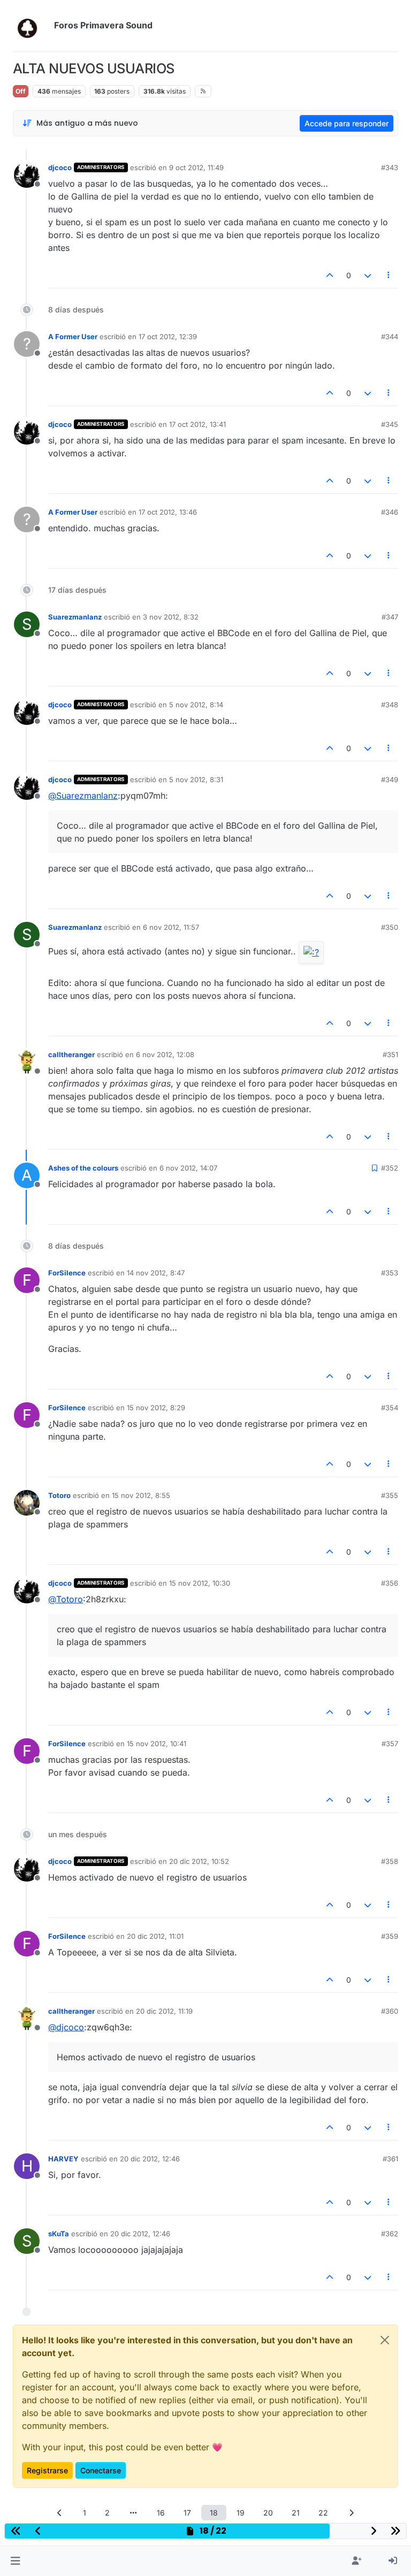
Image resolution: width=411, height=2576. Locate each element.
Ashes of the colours (83, 1168)
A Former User (73, 337)
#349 (390, 779)
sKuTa (59, 2234)
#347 (390, 617)
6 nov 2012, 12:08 (165, 1054)
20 (268, 2513)
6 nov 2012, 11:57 (171, 927)
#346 (390, 512)
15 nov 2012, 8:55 (141, 1495)
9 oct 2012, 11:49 (196, 167)
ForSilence (67, 1273)
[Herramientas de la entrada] (389, 275)
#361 (390, 2159)
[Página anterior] (60, 2513)
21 (296, 2513)
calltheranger (71, 1054)
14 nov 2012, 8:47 (156, 1273)
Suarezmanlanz (75, 617)
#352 (390, 1168)
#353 (390, 1273)
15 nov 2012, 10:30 (200, 1583)
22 (323, 2513)
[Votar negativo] (368, 275)
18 (214, 2513)
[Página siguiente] (352, 2513)
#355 (390, 1495)
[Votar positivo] (330, 275)
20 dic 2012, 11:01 (155, 1936)
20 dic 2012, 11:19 (164, 2011)
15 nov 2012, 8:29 (156, 1408)
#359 (390, 1936)
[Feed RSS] (203, 91)
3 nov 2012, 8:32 (171, 617)
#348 (390, 705)
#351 (390, 1054)
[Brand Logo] (31, 26)
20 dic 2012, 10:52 (199, 1861)
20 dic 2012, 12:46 (150, 2159)
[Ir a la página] (133, 2513)
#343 (390, 167)
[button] (15, 2561)
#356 (390, 1583)
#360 (390, 2011)
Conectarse (101, 2470)
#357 (390, 1744)
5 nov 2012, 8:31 (196, 779)
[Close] (385, 2340)
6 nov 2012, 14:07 (188, 1168)
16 (161, 2513)
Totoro (59, 1495)
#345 (390, 424)
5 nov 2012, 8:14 (196, 705)
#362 (390, 2234)
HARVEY (63, 2159)
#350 (390, 927)
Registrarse (47, 2470)
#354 (390, 1408)
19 (241, 2513)
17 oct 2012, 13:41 (197, 424)
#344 (390, 337)
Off (21, 91)
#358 (390, 1861)
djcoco (60, 167)
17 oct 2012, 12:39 (168, 337)
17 (187, 2513)
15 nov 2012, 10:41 (157, 1744)
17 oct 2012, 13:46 (168, 512)
